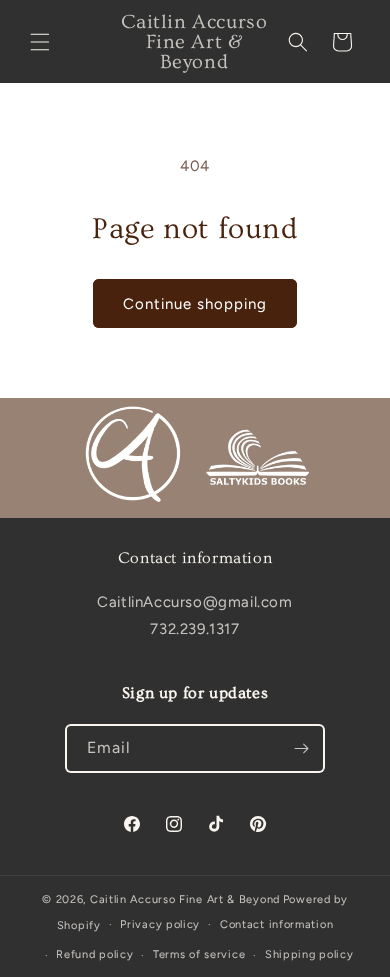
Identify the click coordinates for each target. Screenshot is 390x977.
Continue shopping (195, 304)
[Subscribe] (301, 748)
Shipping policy (309, 954)
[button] (40, 42)
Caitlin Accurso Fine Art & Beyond (185, 899)
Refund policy (94, 954)
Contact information (276, 924)
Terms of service (199, 954)
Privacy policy (160, 924)
